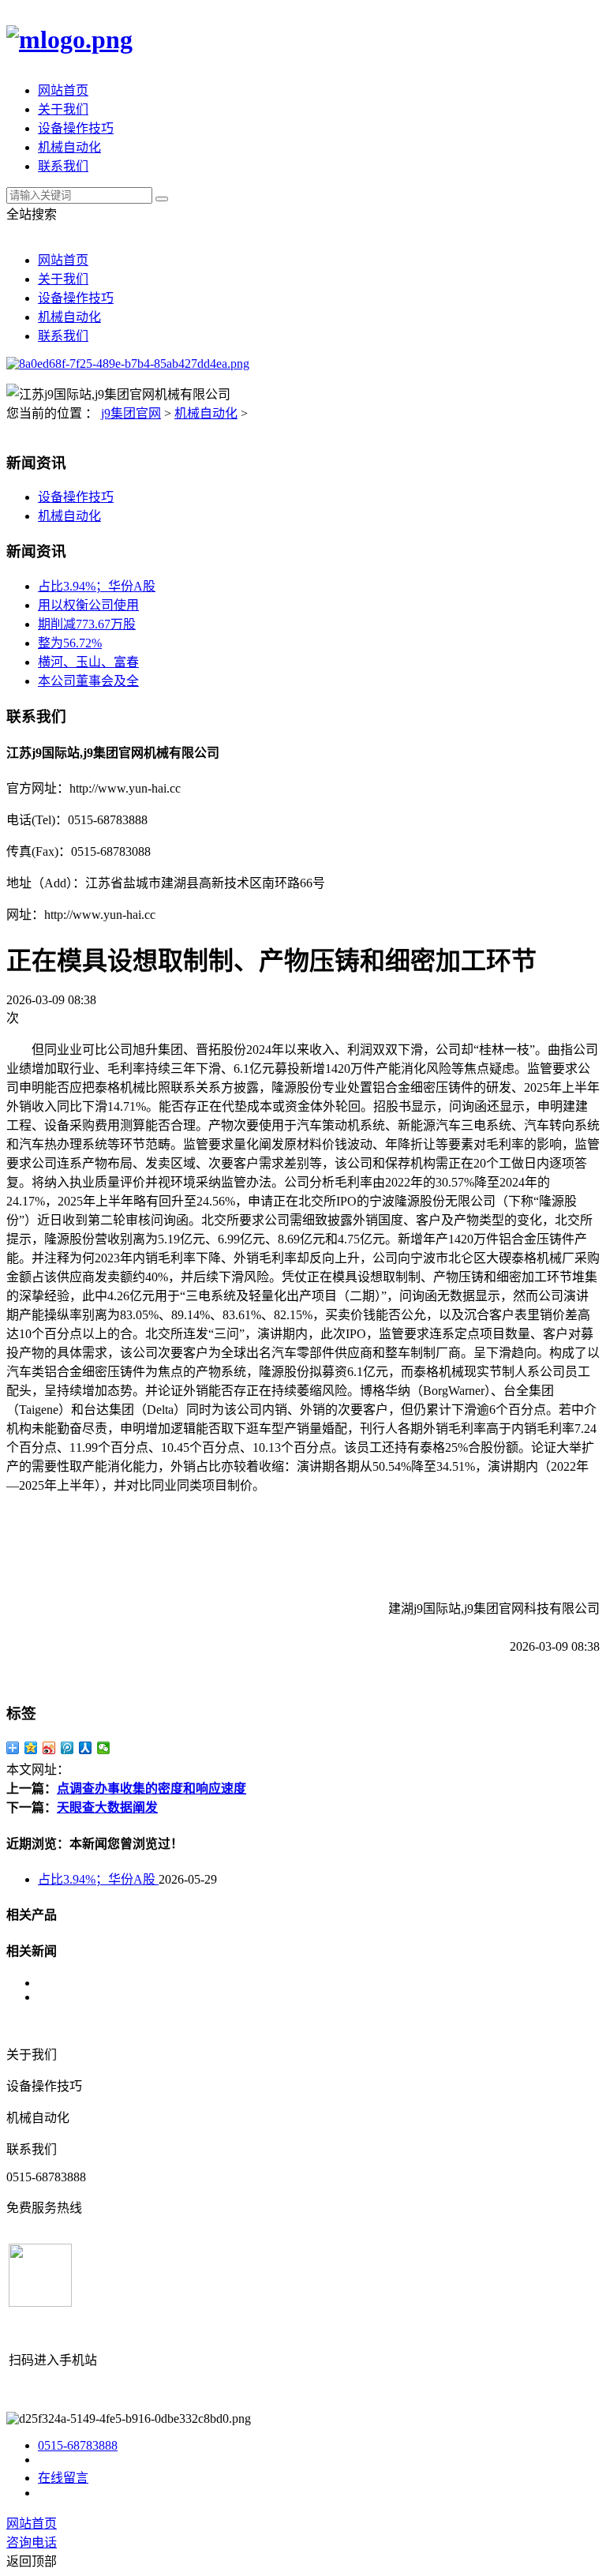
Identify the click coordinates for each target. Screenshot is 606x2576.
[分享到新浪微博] (49, 1748)
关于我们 (63, 109)
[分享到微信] (104, 1748)
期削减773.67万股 (87, 624)
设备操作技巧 (76, 128)
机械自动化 (69, 147)
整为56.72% (70, 643)
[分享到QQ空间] (31, 1748)
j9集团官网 (131, 413)
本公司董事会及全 (88, 681)
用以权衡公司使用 (88, 605)
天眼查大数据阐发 (107, 1807)
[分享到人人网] (86, 1748)
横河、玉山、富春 (88, 662)
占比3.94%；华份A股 (97, 586)
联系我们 (63, 166)
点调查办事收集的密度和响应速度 (151, 1789)
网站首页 (63, 90)
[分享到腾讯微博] (67, 1748)
